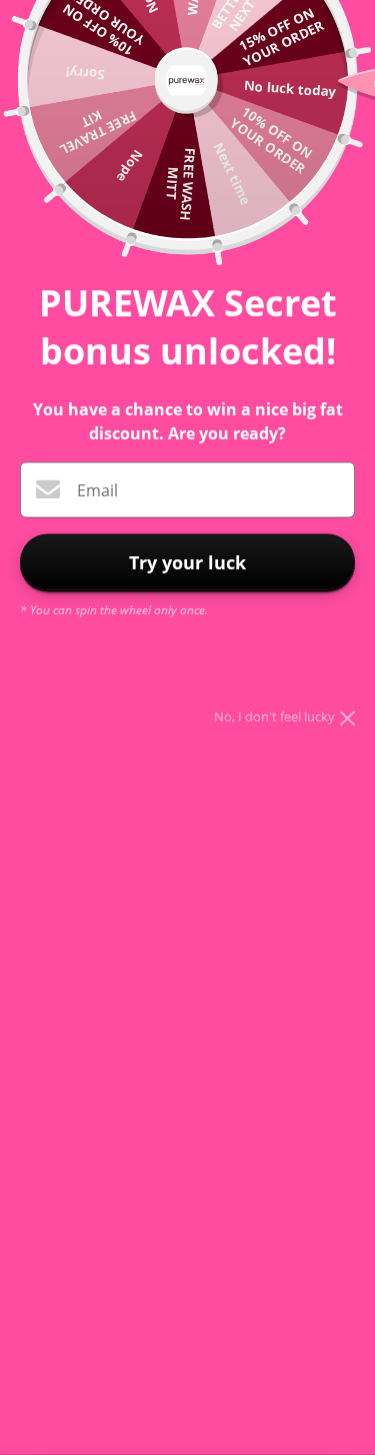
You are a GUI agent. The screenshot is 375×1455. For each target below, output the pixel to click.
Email (97, 491)
